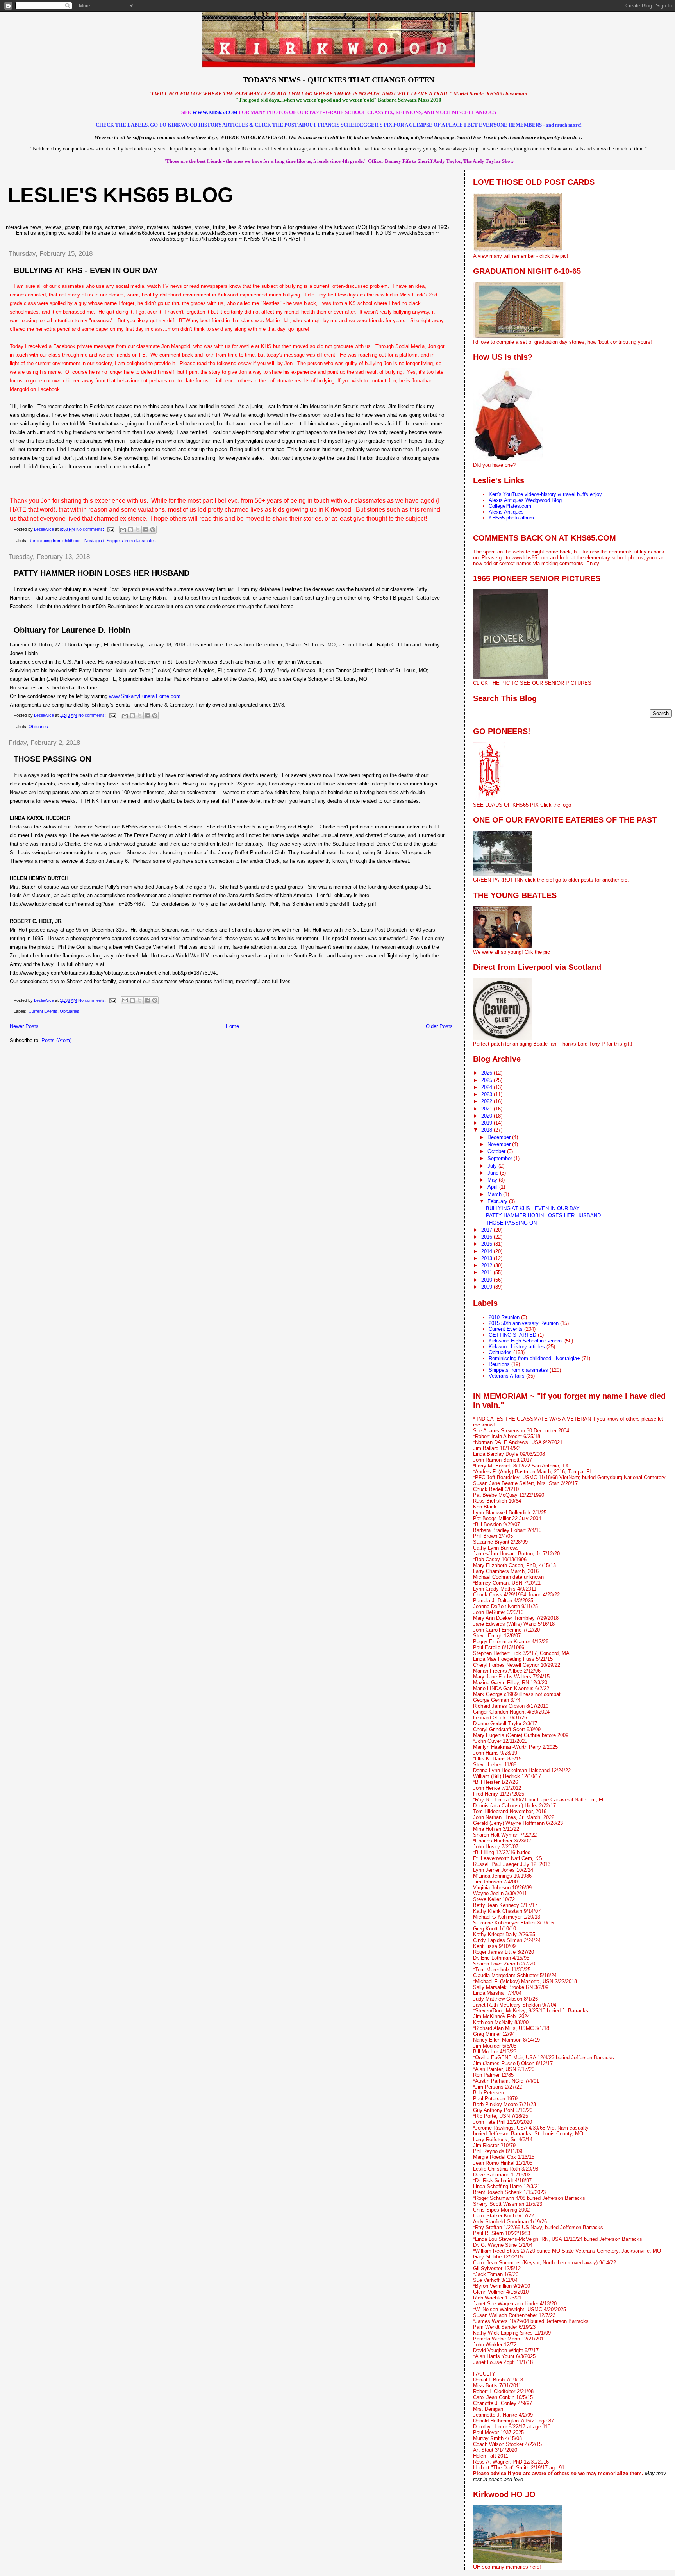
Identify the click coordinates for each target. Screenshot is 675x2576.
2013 (487, 1258)
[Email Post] (110, 529)
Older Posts (439, 1026)
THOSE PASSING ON (52, 759)
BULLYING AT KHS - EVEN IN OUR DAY (86, 270)
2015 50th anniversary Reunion (524, 1323)
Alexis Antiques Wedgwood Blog (525, 500)
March (495, 1194)
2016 (487, 1237)
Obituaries (38, 727)
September (501, 1158)
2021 (487, 1109)
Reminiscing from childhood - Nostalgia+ (66, 541)
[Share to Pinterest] (153, 530)
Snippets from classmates (131, 541)
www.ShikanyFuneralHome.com (145, 696)
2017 (487, 1230)
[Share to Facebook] (145, 530)
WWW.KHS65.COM (215, 112)
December (500, 1137)
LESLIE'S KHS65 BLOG (121, 195)
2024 (487, 1087)
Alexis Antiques (506, 512)
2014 (487, 1251)
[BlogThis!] (130, 530)
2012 (487, 1265)
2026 (487, 1073)
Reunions (499, 1364)
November (500, 1144)
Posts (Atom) (56, 1040)
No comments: (91, 529)
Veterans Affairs (507, 1376)
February (498, 1201)
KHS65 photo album (511, 518)
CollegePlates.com (510, 506)
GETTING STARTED (512, 1335)
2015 (487, 1244)
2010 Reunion (504, 1317)
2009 (487, 1287)
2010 (487, 1280)
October (497, 1151)
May (493, 1180)
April (493, 1187)
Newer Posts (24, 1026)
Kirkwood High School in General (526, 1341)
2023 (487, 1094)
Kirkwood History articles (517, 1347)
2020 (487, 1116)
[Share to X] (138, 530)
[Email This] (123, 530)
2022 (487, 1101)
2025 (487, 1080)
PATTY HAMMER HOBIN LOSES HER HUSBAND (102, 573)
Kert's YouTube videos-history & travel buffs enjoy (545, 494)
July (493, 1166)
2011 (487, 1272)
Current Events (43, 1011)
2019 (487, 1123)
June (494, 1173)
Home (232, 1026)
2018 (487, 1130)
